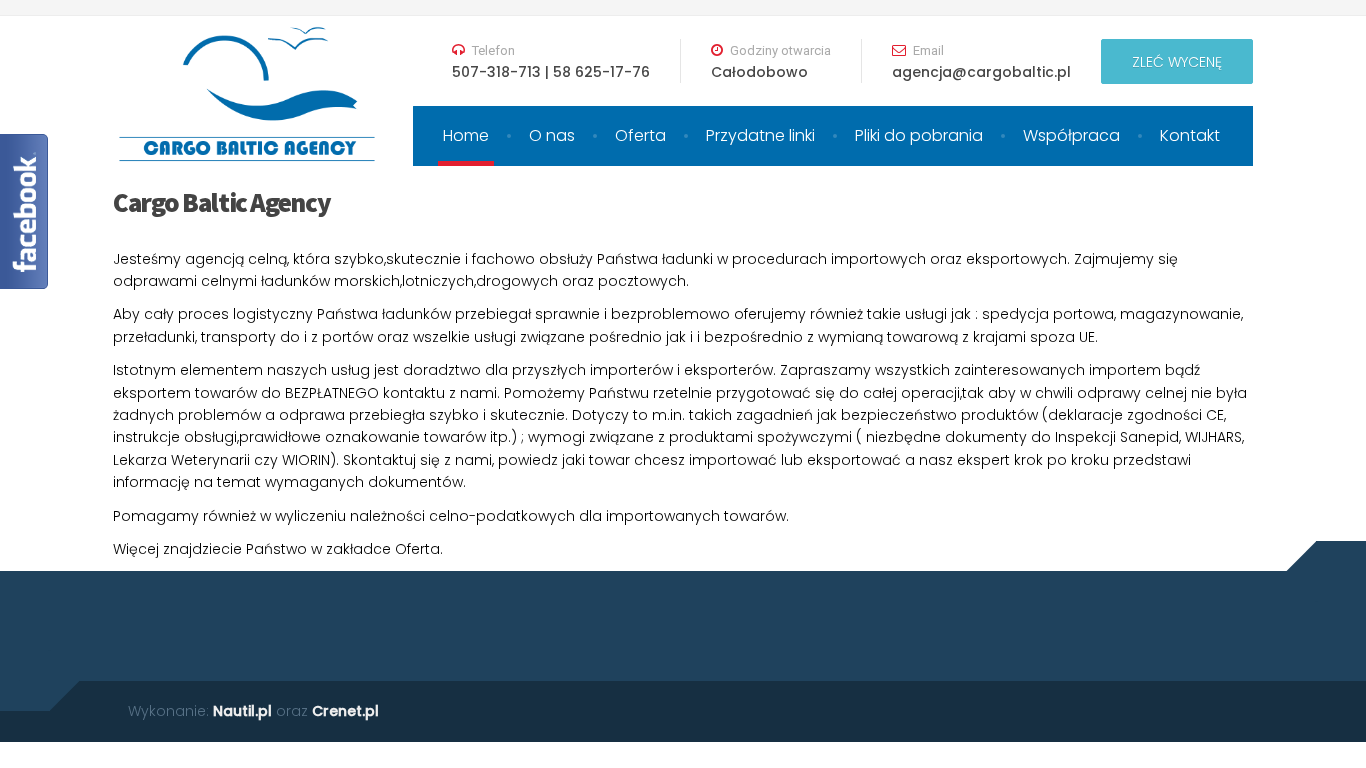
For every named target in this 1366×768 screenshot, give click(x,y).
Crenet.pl (345, 711)
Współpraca (1071, 135)
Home (466, 135)
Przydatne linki (760, 135)
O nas (552, 135)
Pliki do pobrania (919, 135)
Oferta (640, 135)
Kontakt (1190, 135)
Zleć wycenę (1177, 62)
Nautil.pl (242, 711)
